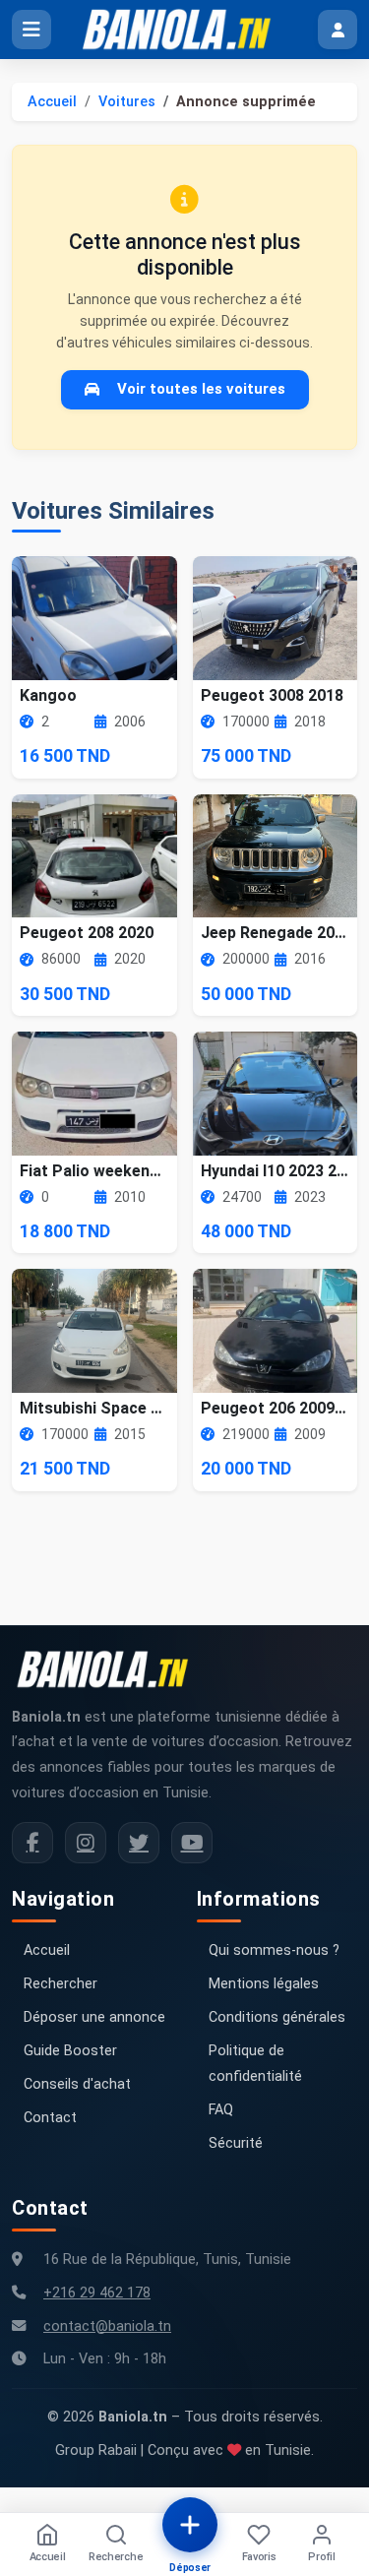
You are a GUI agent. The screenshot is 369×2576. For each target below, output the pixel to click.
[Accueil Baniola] (185, 30)
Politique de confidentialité (255, 2064)
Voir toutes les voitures (201, 389)
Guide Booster (70, 2051)
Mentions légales (264, 1984)
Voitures (127, 102)
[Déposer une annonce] (190, 2525)
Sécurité (236, 2143)
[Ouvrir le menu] (31, 30)
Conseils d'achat (77, 2084)
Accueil (52, 102)
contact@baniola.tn (107, 2326)
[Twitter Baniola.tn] (139, 1843)
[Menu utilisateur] (338, 30)
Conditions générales (277, 2017)
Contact (50, 2118)
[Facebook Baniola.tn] (32, 1843)
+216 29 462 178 (97, 2293)
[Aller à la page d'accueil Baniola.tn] (110, 1669)
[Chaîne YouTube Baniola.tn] (192, 1843)
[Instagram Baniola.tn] (86, 1843)
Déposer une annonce (94, 2017)
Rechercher (61, 1984)
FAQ (221, 2110)
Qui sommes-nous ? (274, 1950)
